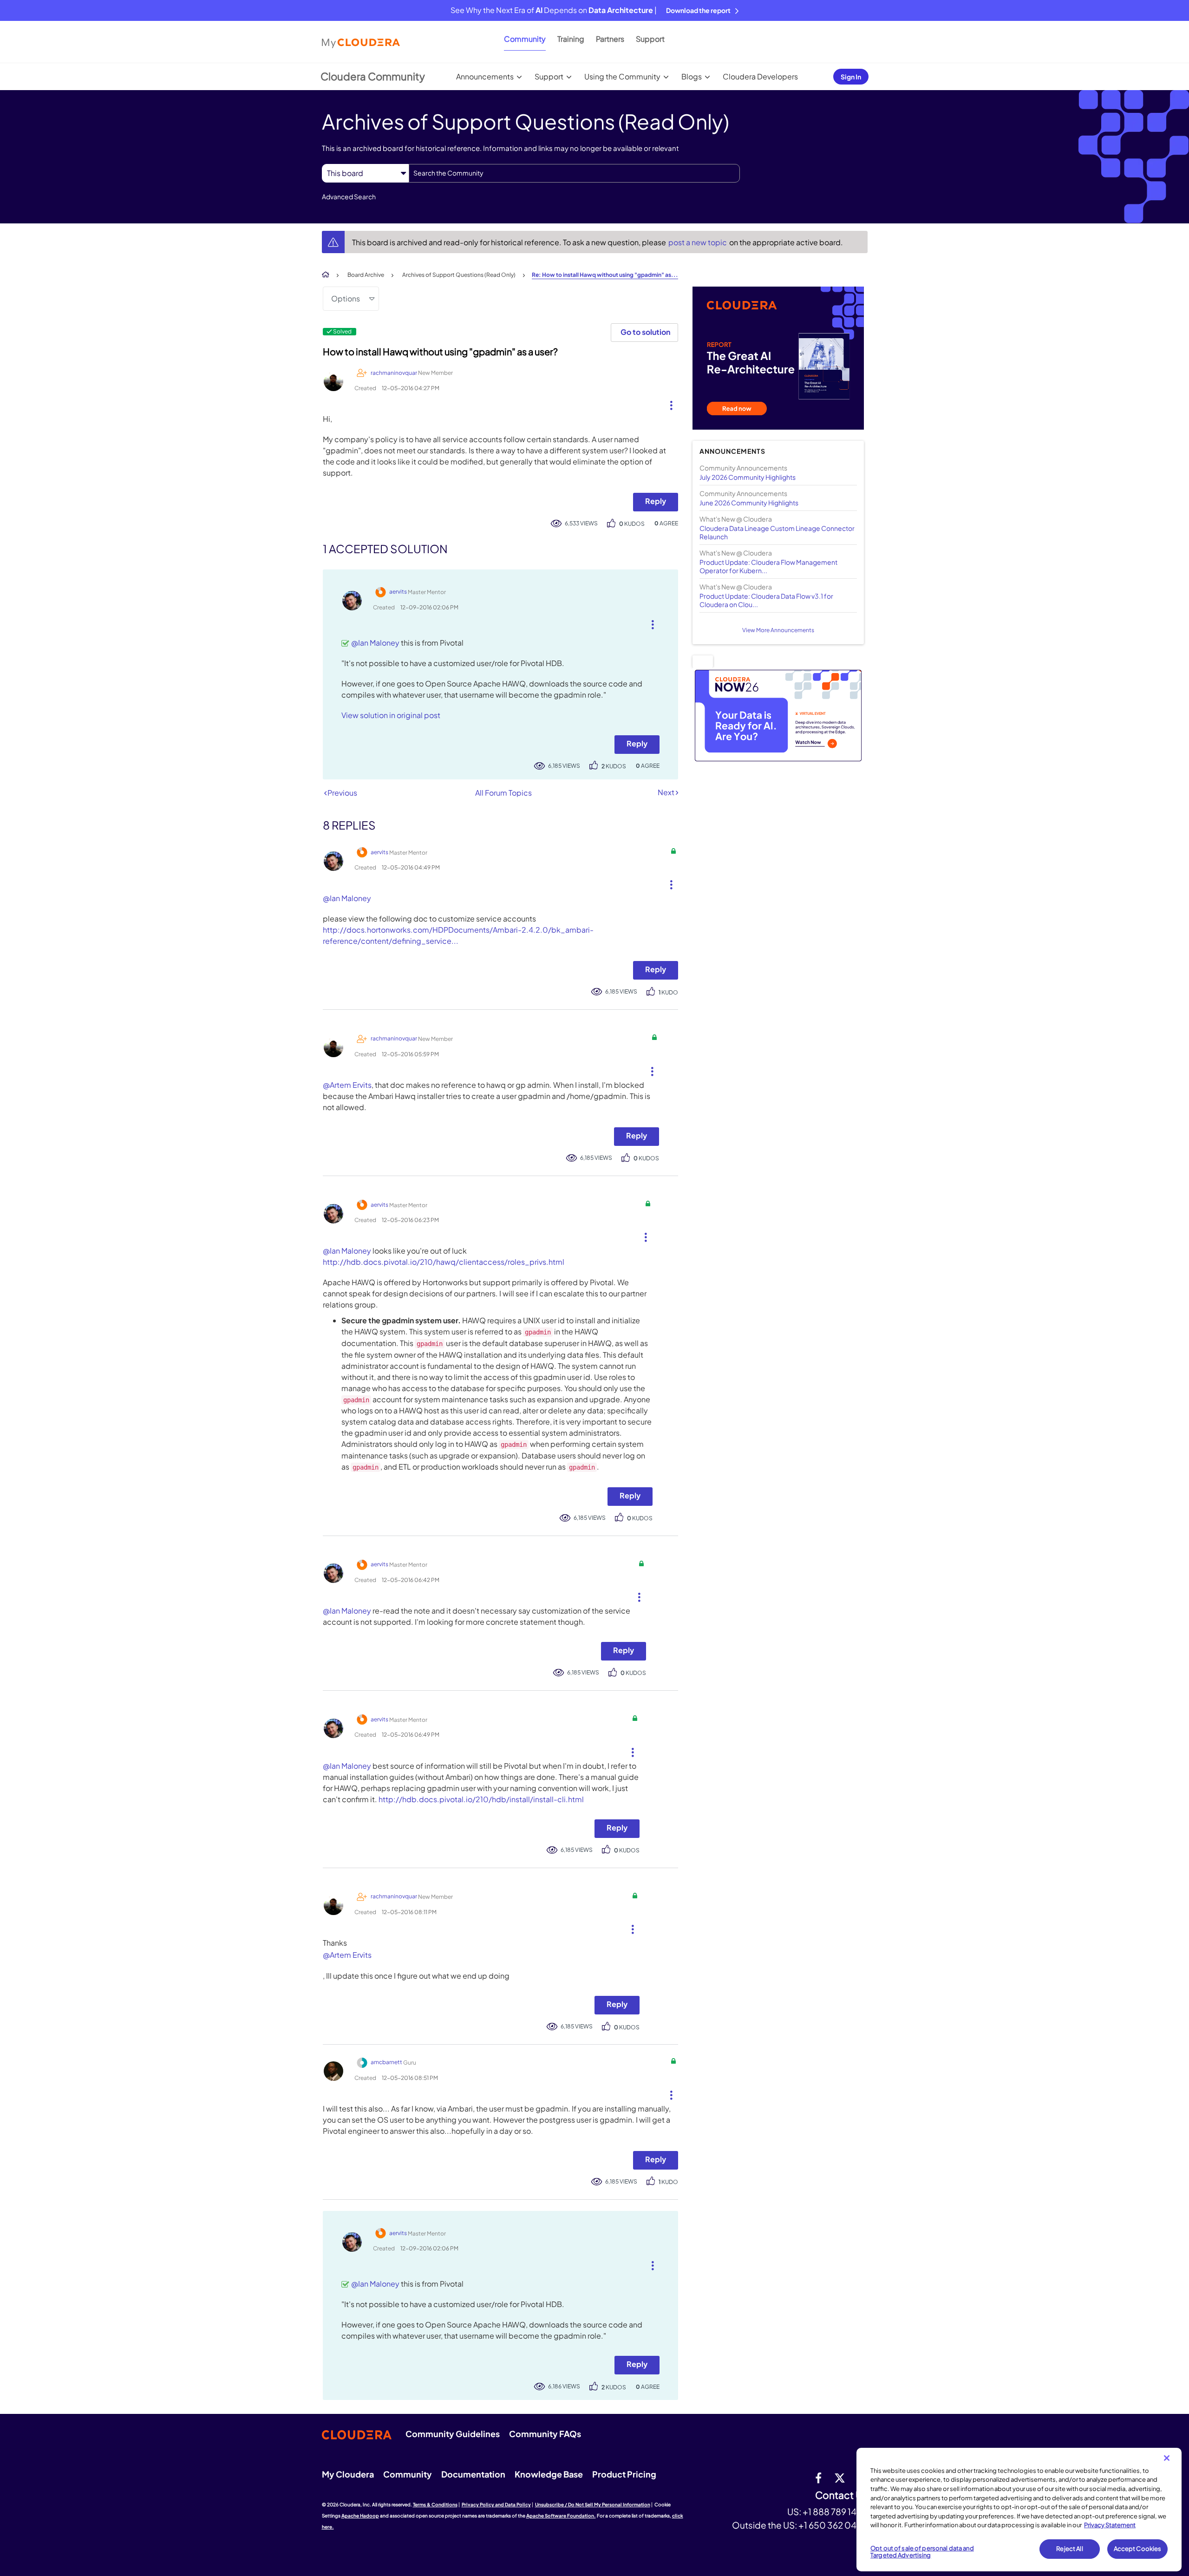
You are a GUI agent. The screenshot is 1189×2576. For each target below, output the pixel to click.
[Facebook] (818, 2478)
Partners (610, 39)
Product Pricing (624, 2474)
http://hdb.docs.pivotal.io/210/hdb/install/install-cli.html (481, 1799)
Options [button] (346, 298)
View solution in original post (391, 715)
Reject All (1069, 2549)
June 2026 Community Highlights (749, 503)
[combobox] (574, 173)
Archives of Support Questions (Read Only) (459, 275)
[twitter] (840, 2478)
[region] (1019, 2510)
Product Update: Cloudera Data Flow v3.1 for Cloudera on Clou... (766, 600)
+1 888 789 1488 (835, 2511)
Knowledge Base (549, 2474)
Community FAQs (545, 2434)
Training (571, 39)
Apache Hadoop (360, 2516)
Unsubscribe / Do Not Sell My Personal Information (593, 2504)
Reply (656, 501)
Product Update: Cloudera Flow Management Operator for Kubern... (768, 566)
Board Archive (366, 275)
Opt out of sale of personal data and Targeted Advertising (922, 2552)
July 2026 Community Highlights (748, 477)
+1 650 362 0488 (833, 2525)
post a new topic (698, 242)
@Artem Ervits (347, 1085)
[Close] (1167, 2458)
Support (650, 39)
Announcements (485, 76)
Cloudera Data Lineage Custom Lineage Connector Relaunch (777, 532)
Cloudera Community (373, 76)
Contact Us (841, 2495)
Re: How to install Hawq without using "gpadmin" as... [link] (605, 275)
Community (525, 39)
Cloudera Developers (760, 76)
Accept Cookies (1138, 2549)
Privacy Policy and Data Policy (496, 2504)
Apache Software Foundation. (561, 2516)
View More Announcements (778, 630)
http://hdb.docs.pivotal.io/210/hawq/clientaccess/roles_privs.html (444, 1262)
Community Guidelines (453, 2434)
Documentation (473, 2474)
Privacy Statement (1110, 2525)
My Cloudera (348, 2474)
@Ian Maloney (375, 643)
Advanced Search (349, 196)
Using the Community (622, 76)
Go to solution (645, 332)
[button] (668, 403)
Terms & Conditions (435, 2504)
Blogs (692, 76)
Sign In (851, 77)
